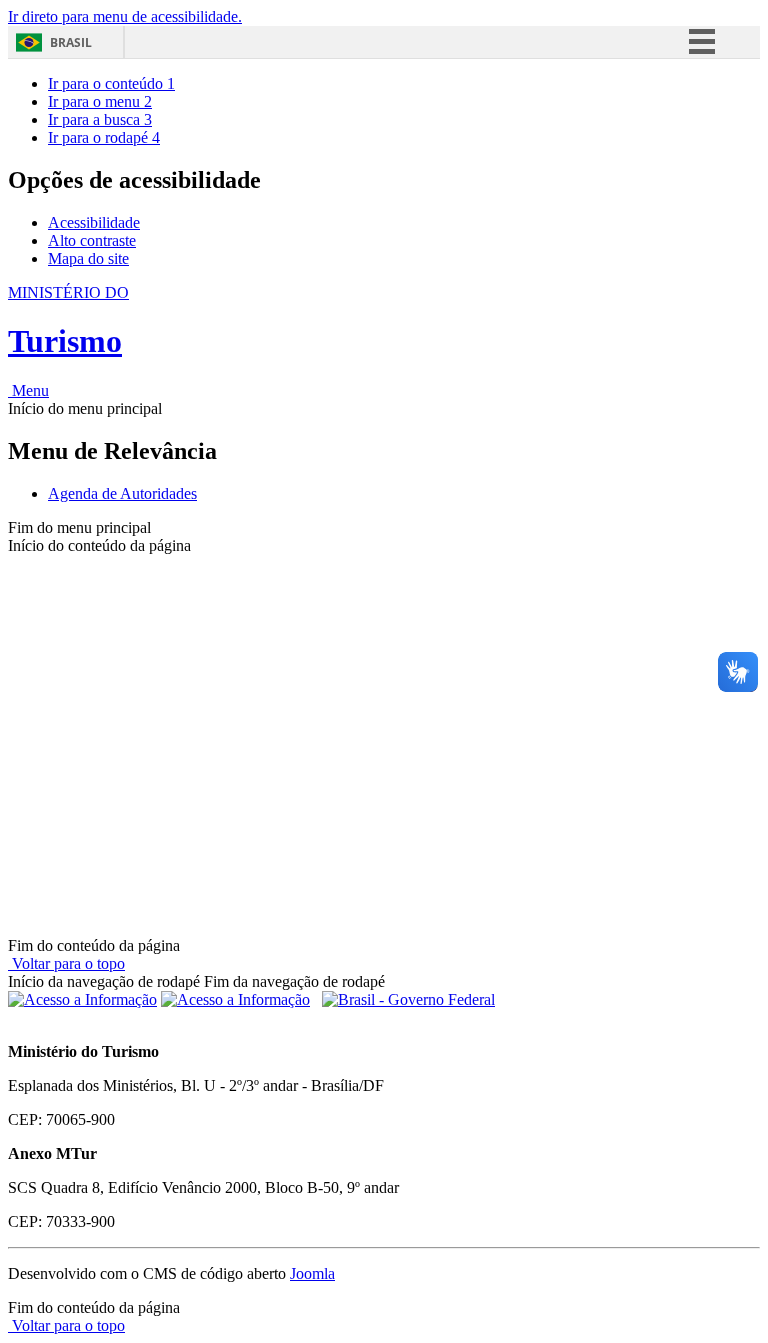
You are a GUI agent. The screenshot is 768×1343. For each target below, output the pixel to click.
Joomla (312, 1273)
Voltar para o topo (66, 963)
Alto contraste (92, 240)
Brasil (71, 42)
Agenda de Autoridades (122, 493)
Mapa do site (88, 258)
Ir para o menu (100, 101)
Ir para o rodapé (104, 137)
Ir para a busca (100, 119)
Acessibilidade (94, 222)
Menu (28, 390)
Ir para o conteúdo (111, 83)
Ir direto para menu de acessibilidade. (125, 16)
